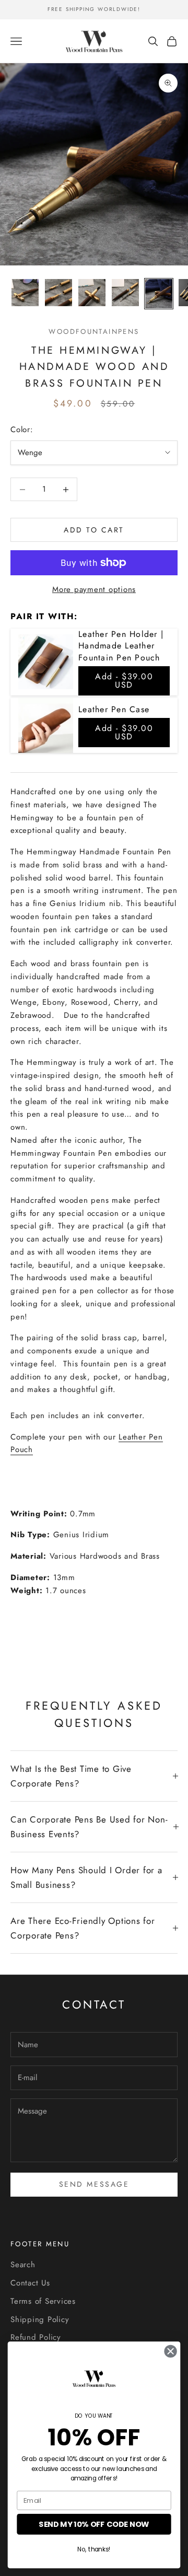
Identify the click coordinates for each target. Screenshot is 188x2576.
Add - (124, 681)
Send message (94, 2184)
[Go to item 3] (92, 293)
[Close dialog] (171, 2351)
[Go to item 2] (58, 293)
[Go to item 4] (125, 293)
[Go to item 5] (159, 294)
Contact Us (30, 2283)
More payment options (94, 589)
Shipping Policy (40, 2319)
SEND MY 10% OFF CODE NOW (94, 2525)
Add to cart (94, 530)
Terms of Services (43, 2301)
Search (23, 2265)
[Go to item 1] (25, 293)
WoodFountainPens (94, 332)
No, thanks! (94, 2549)
